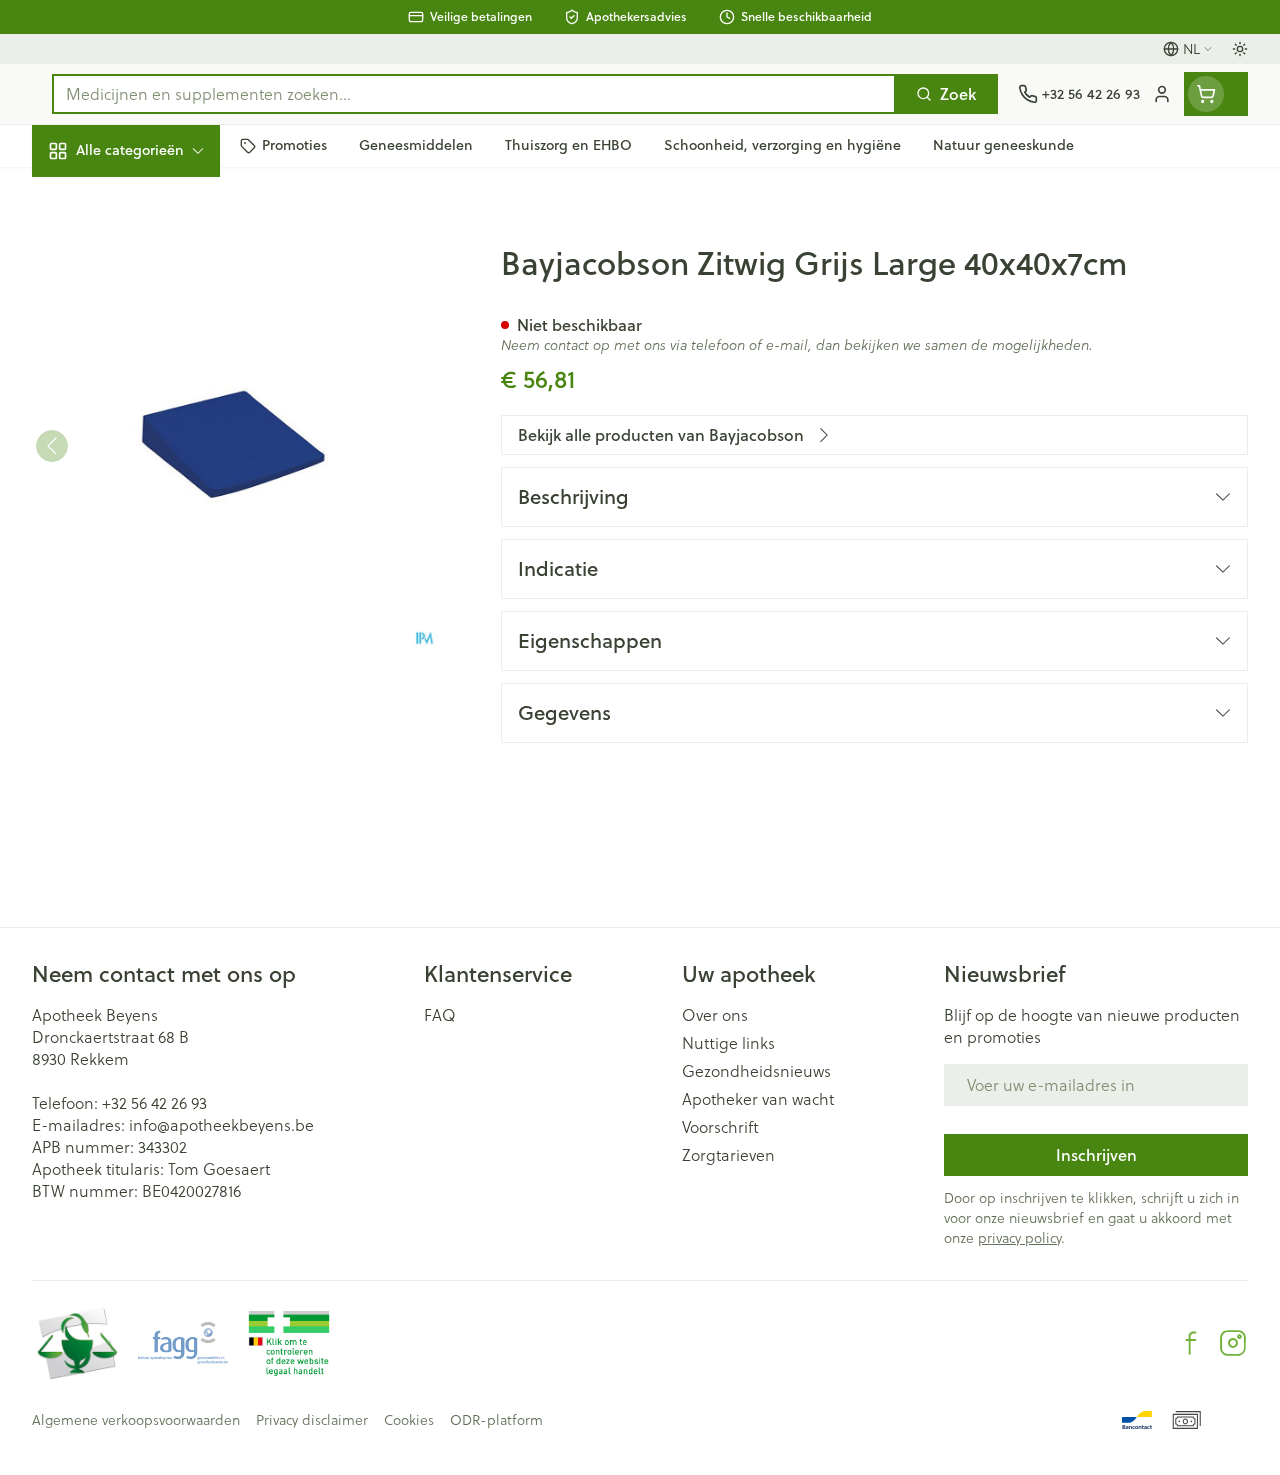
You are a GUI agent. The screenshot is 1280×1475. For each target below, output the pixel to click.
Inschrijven (1096, 1154)
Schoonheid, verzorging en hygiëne (160, 246)
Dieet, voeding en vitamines (160, 310)
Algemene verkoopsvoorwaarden (136, 1420)
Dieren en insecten (160, 571)
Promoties (86, 192)
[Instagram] (1233, 1343)
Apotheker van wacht (758, 1099)
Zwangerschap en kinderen (160, 374)
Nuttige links (728, 1043)
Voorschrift (720, 1127)
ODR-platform (496, 1420)
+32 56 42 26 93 (154, 1103)
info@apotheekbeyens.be (221, 1125)
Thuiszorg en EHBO (160, 524)
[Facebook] (1191, 1343)
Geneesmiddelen (160, 618)
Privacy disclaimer (312, 1420)
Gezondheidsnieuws (756, 1071)
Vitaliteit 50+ (160, 430)
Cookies (409, 1420)
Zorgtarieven (728, 1155)
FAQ (440, 1015)
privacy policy (1019, 1238)
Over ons (715, 1015)
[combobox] (474, 94)
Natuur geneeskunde (160, 477)
